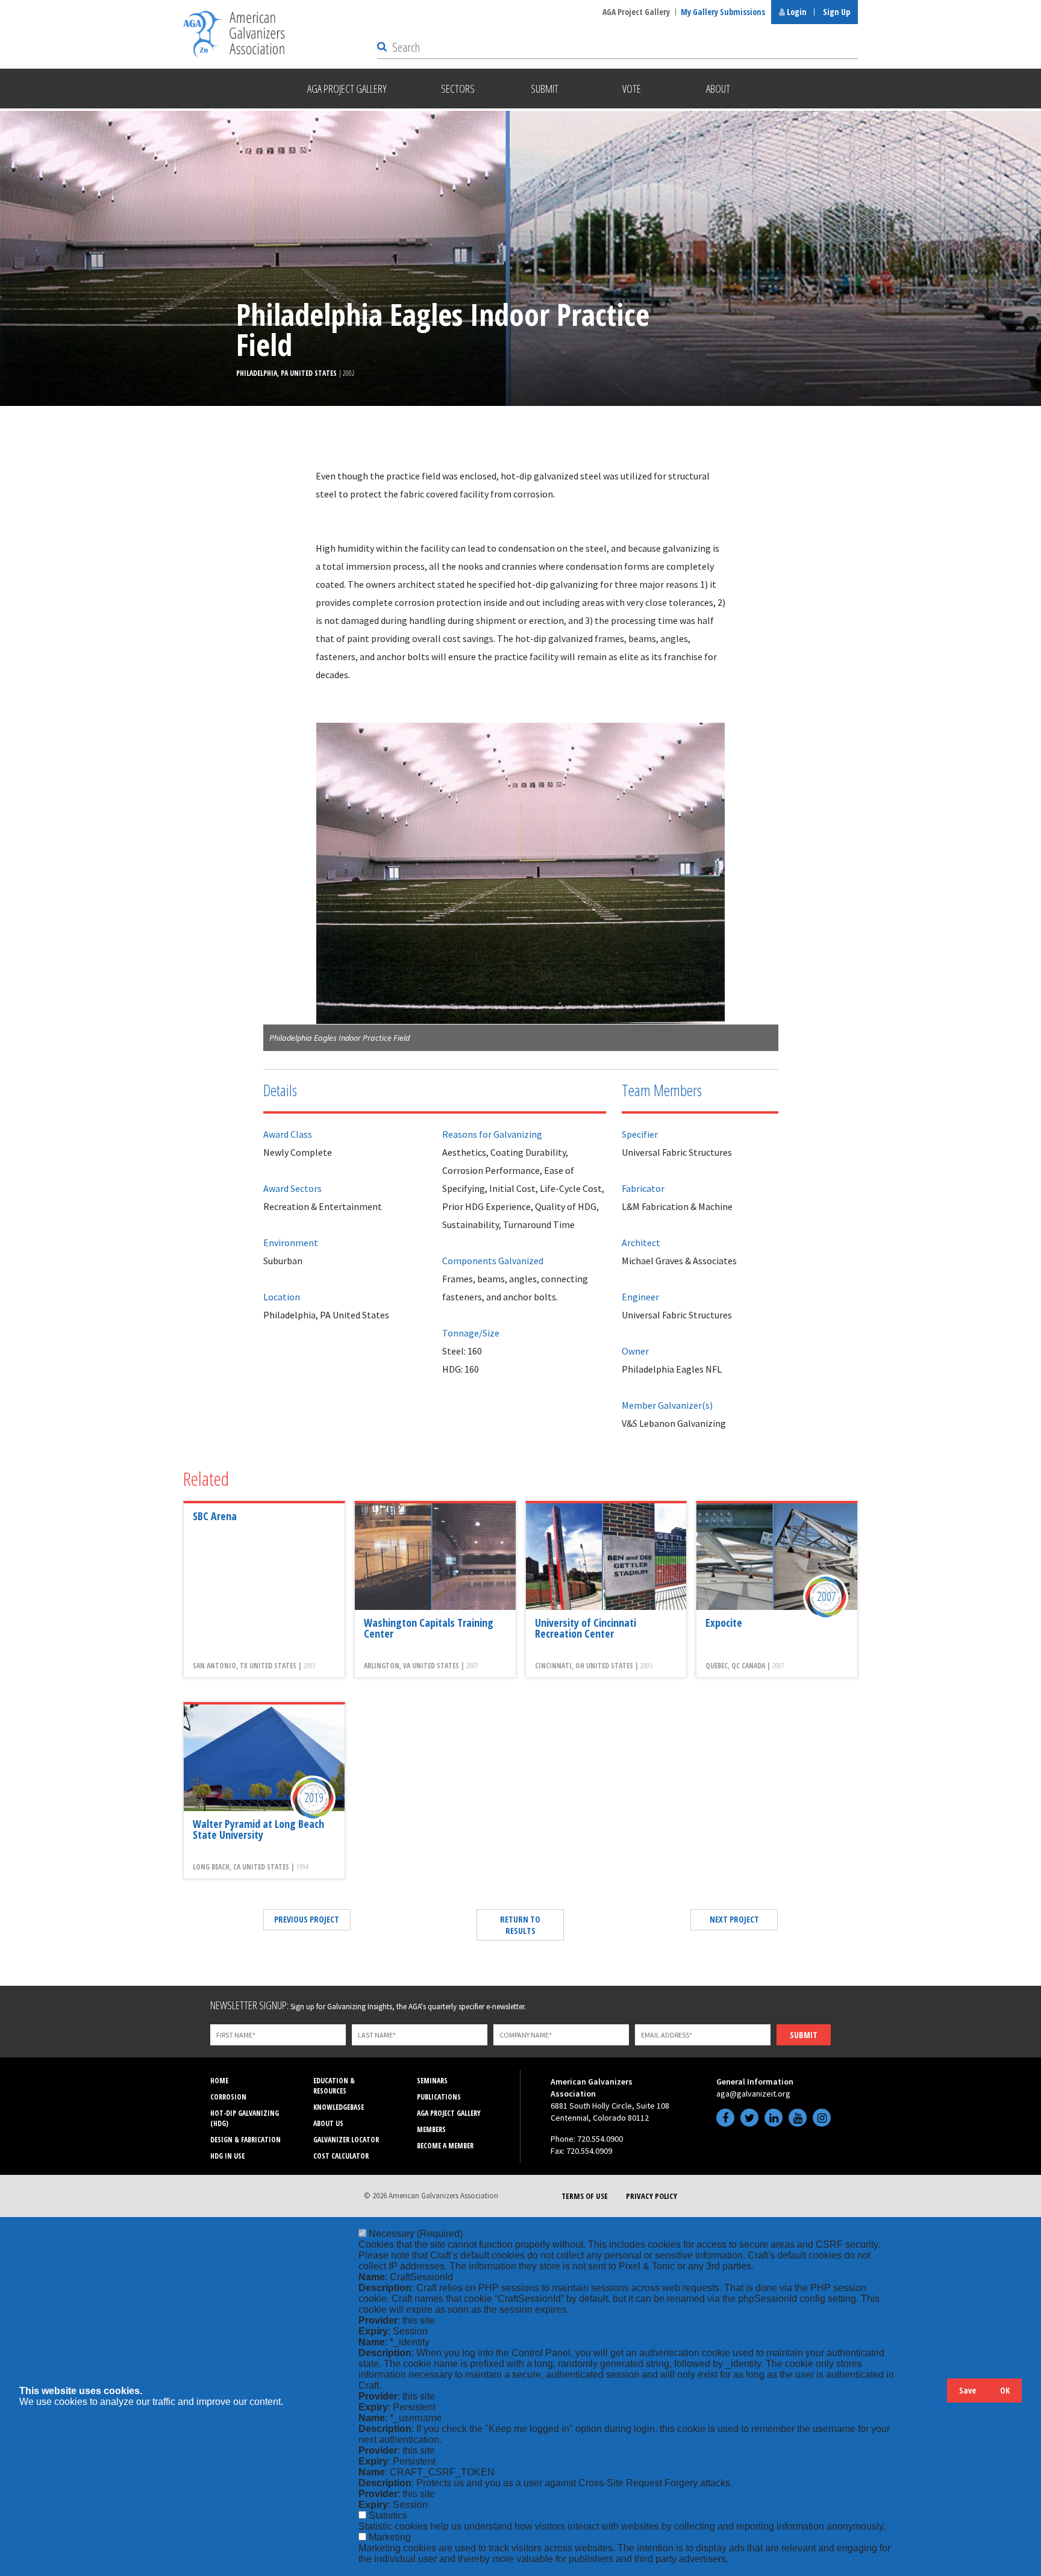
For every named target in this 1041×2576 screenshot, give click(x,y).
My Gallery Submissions (723, 12)
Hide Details (932, 2396)
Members (431, 2129)
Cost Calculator (341, 2156)
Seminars (432, 2081)
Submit (804, 2035)
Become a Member (445, 2146)
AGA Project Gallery (636, 12)
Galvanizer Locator (346, 2140)
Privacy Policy (652, 2196)
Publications (439, 2097)
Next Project (734, 1919)
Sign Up (836, 12)
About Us (328, 2123)
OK (1005, 2390)
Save (968, 2390)
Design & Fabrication (245, 2140)
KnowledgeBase (339, 2107)
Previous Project (307, 1919)
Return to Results (520, 1925)
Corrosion (228, 2097)
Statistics (388, 2515)
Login (796, 12)
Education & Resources (334, 2086)
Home (219, 2081)
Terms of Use (585, 2196)
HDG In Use (227, 2156)
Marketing (390, 2537)
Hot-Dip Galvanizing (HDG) (245, 2118)
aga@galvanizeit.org (753, 2094)
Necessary (416, 2234)
